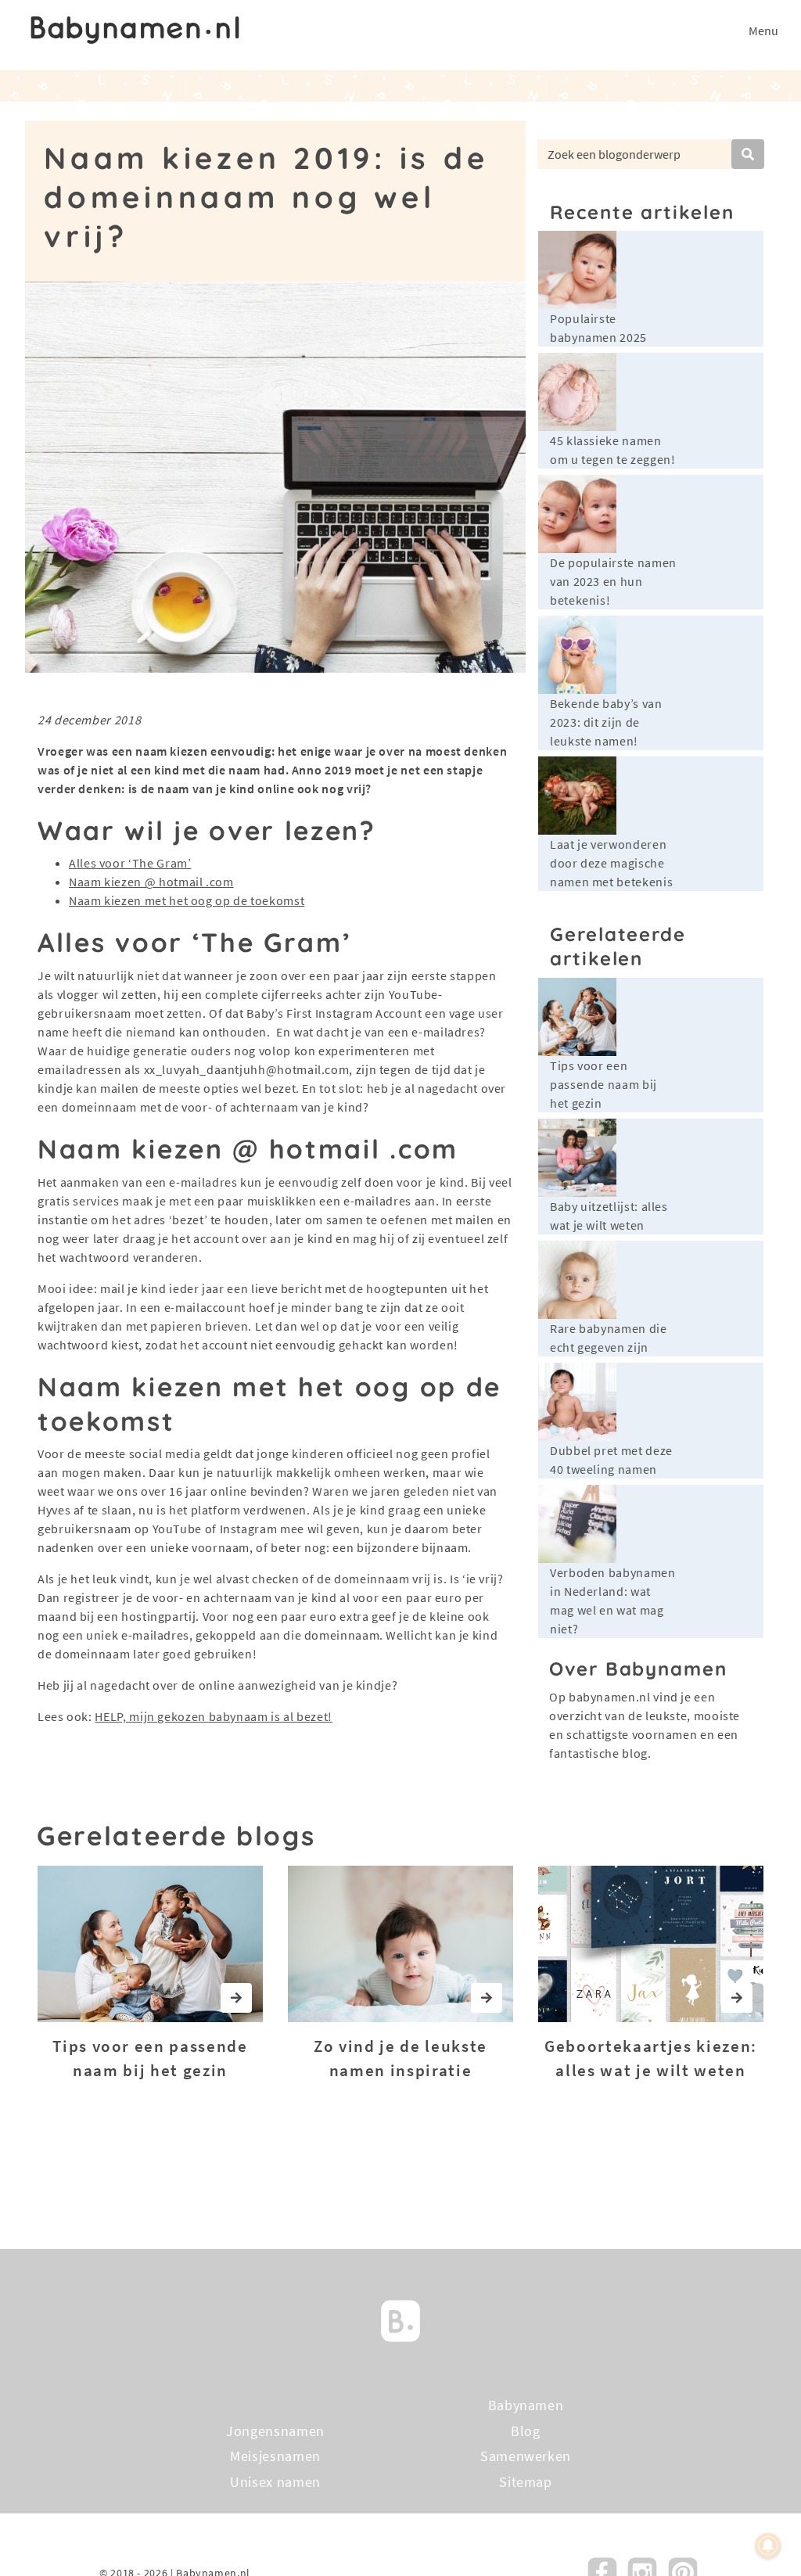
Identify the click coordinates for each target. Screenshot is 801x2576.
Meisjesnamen (275, 2456)
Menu (763, 31)
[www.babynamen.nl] (135, 30)
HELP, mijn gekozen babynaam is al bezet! (214, 1716)
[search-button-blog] (748, 154)
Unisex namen (275, 2482)
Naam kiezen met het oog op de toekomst (187, 900)
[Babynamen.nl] (400, 2320)
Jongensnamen (275, 2431)
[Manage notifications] (768, 2545)
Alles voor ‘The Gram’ (130, 863)
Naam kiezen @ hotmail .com (151, 882)
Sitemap (525, 2482)
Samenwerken (526, 2456)
